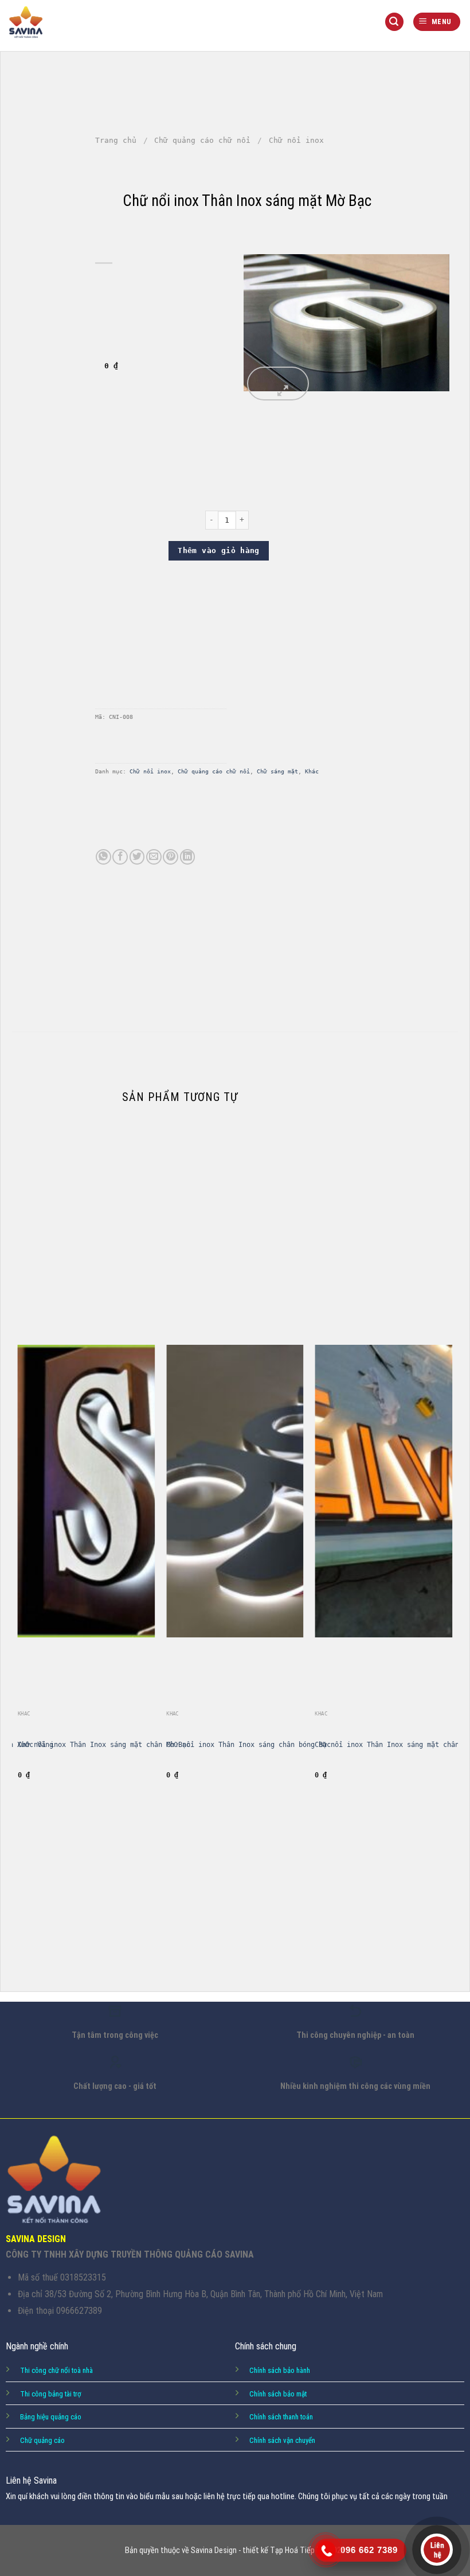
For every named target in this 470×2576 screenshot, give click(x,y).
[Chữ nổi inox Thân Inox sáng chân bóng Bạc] (235, 1542)
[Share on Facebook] (120, 857)
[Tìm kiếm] (394, 22)
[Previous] (18, 1554)
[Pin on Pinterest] (171, 857)
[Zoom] (278, 384)
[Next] (452, 1554)
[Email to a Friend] (154, 857)
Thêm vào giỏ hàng (219, 550)
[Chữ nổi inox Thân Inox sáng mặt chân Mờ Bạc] (87, 1542)
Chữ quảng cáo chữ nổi (202, 140)
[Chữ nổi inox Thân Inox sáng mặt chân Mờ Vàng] (383, 1542)
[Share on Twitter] (137, 857)
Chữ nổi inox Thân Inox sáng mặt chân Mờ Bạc (104, 1745)
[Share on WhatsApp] (103, 857)
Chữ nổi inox (150, 771)
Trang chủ (116, 140)
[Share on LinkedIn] (188, 857)
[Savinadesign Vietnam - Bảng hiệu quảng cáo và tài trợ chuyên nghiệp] (26, 22)
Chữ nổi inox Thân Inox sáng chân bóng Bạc (248, 1745)
